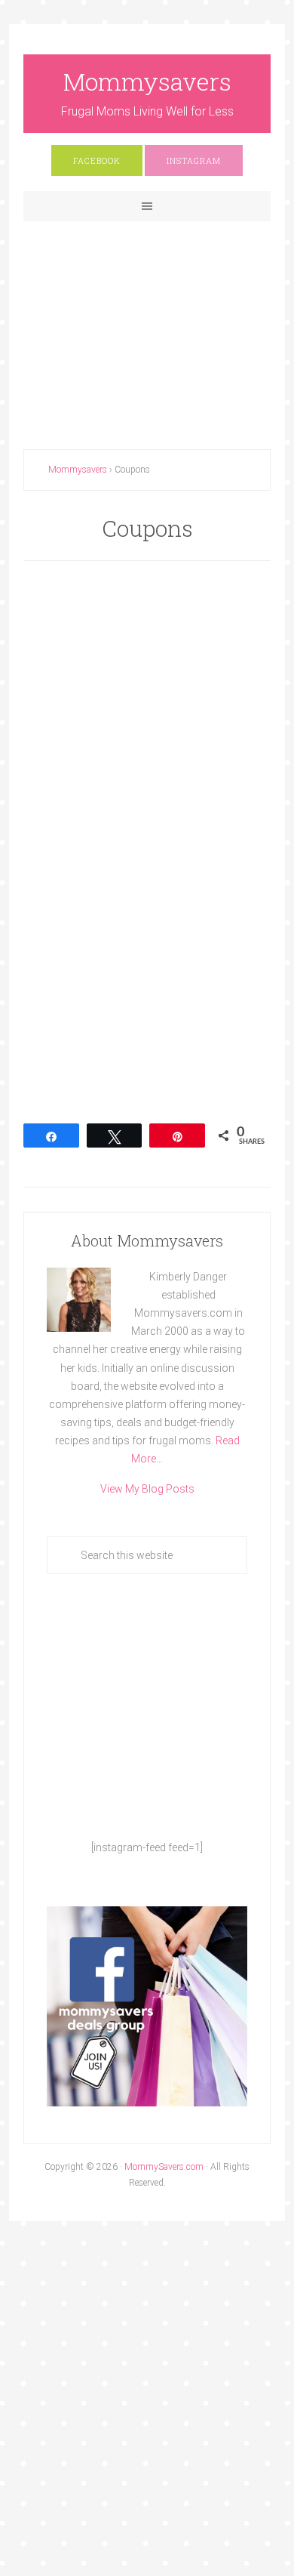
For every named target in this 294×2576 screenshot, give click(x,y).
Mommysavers (147, 81)
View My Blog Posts (147, 1489)
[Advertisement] (147, 323)
